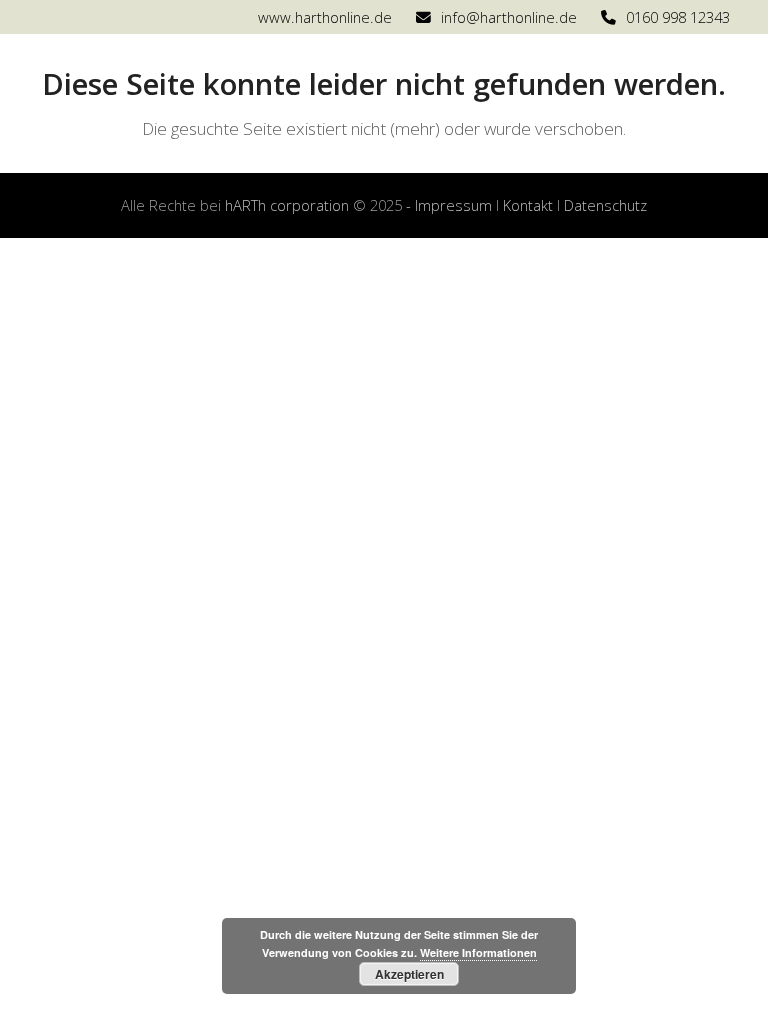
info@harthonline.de (509, 17)
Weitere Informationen (478, 952)
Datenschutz (605, 205)
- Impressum (449, 205)
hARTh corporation (287, 205)
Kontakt (528, 205)
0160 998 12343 (678, 17)
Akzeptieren (409, 974)
